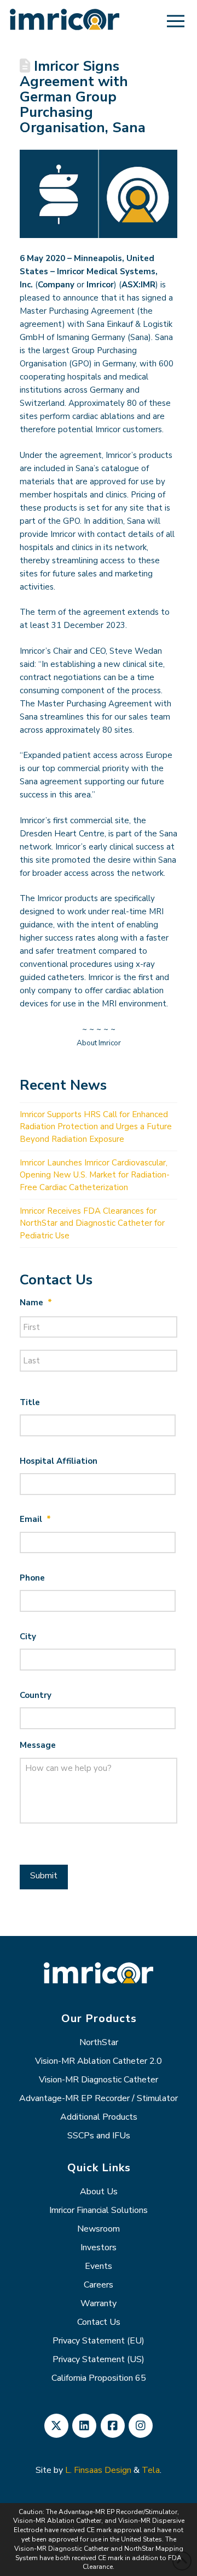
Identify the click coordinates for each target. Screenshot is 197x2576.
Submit (44, 1876)
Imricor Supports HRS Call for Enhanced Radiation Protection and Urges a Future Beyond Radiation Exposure (96, 1127)
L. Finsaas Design (98, 2470)
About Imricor (99, 1043)
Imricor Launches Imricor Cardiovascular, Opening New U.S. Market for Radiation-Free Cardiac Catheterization (95, 1175)
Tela (151, 2470)
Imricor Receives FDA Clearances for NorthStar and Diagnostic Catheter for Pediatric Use (92, 1223)
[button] (176, 21)
